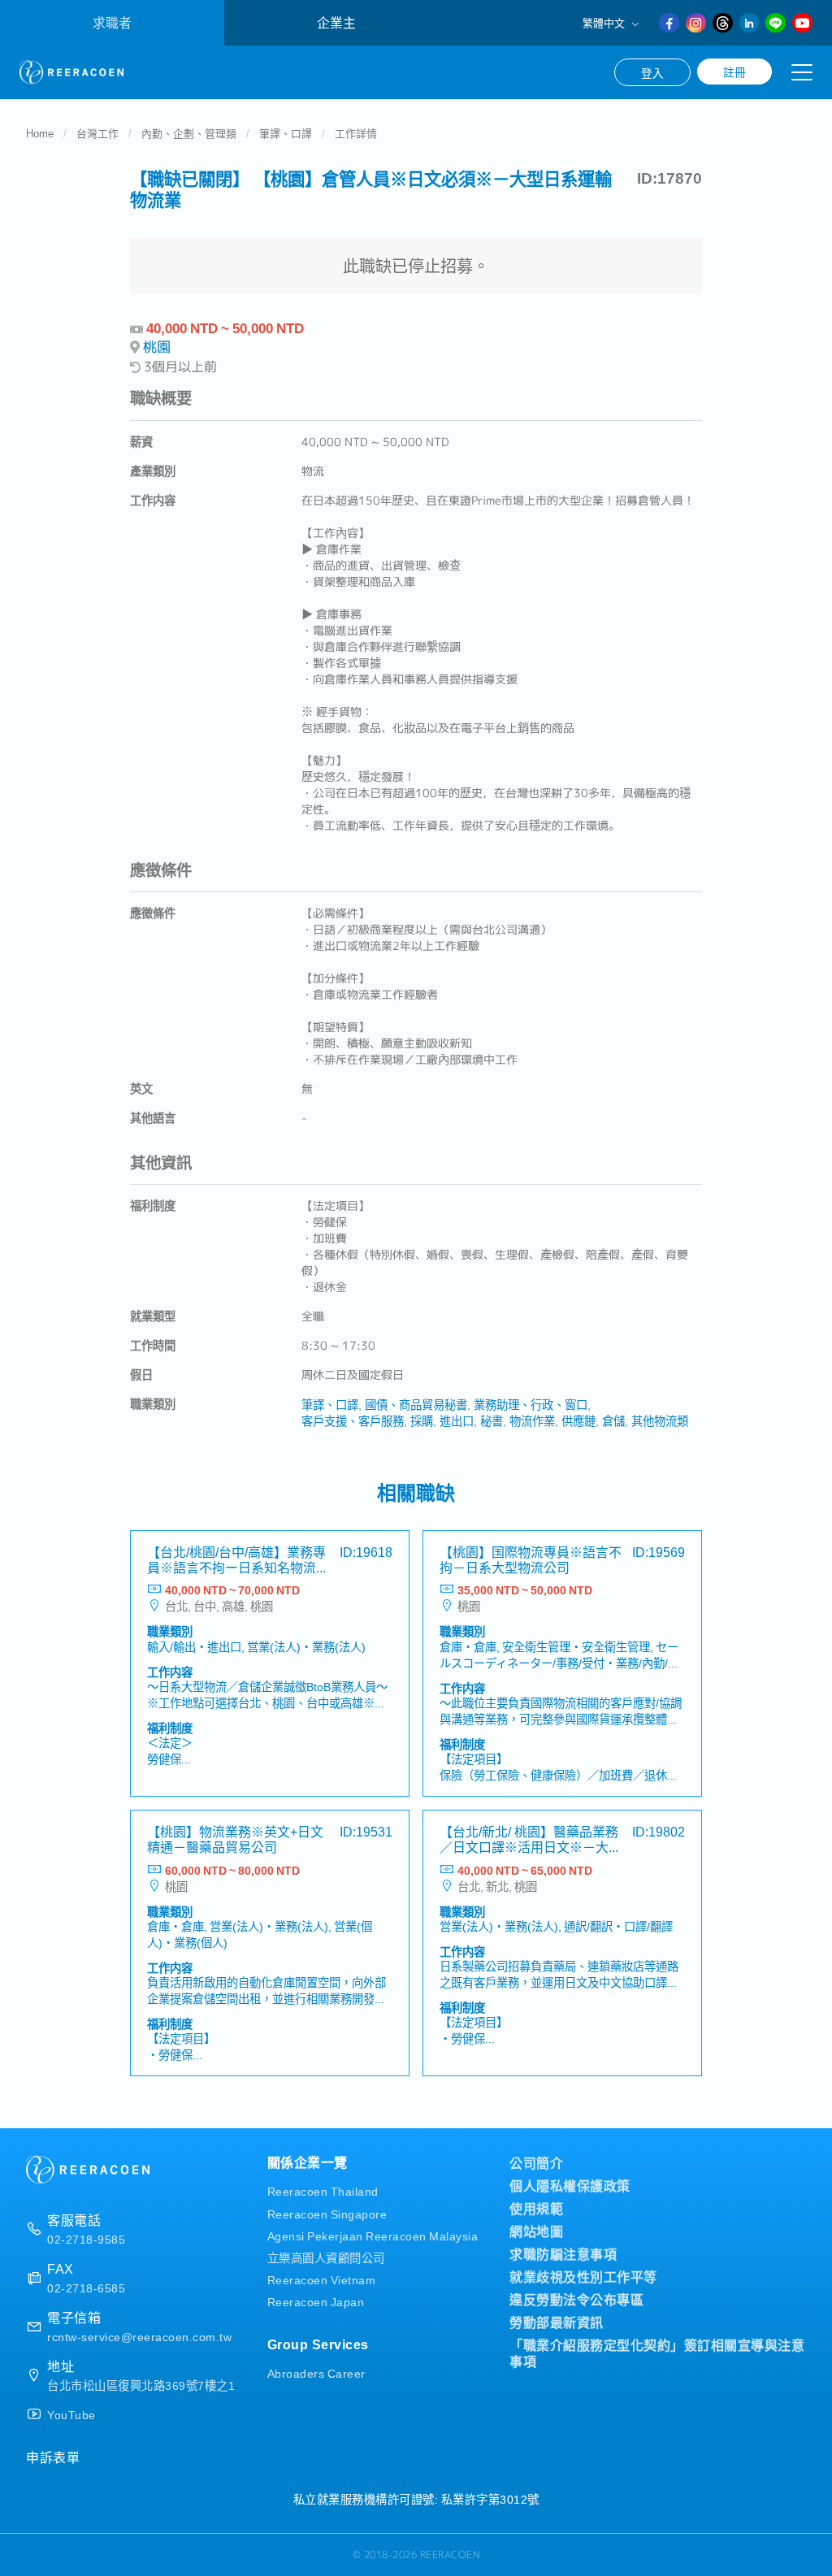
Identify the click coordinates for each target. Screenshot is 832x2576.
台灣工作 (97, 133)
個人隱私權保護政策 (570, 2185)
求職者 (112, 22)
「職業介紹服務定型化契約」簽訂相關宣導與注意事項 (657, 2353)
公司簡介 (536, 2162)
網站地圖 (536, 2231)
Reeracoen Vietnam (322, 2279)
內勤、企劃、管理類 (189, 133)
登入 (652, 72)
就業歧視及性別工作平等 (583, 2276)
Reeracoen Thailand (323, 2190)
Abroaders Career (316, 2372)
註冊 (734, 72)
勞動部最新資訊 (557, 2322)
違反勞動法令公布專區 (576, 2299)
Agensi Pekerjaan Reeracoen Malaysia (373, 2235)
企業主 (336, 22)
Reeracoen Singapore (327, 2213)
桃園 (157, 347)
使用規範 (536, 2208)
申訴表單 (53, 2457)
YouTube (71, 2414)
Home (40, 133)
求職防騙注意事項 (563, 2253)
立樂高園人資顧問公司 (326, 2257)
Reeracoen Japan (316, 2301)
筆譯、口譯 (286, 133)
